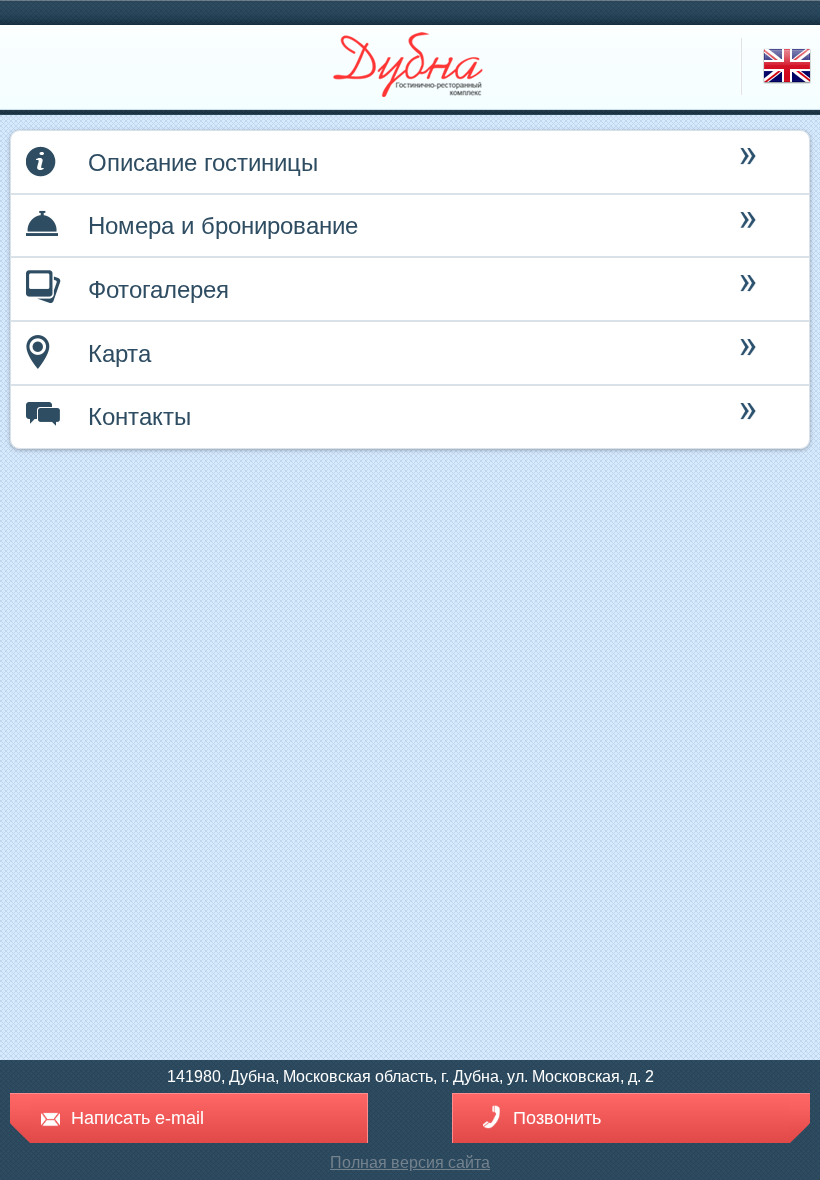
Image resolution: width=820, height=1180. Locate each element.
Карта (119, 353)
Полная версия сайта (410, 1162)
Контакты (139, 416)
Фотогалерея (158, 289)
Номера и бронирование (223, 225)
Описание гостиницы (203, 162)
